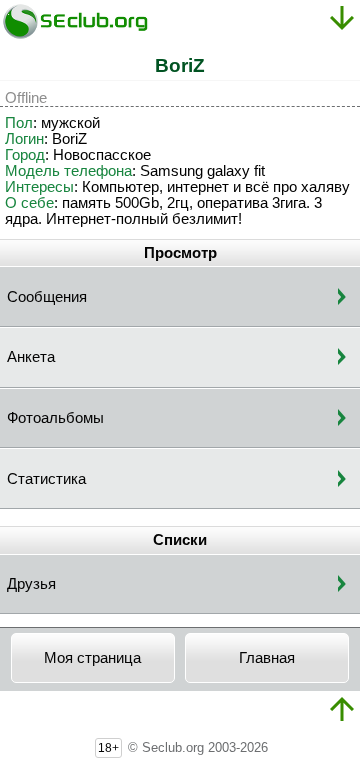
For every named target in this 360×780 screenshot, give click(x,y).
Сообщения (47, 297)
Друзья (31, 584)
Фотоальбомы (55, 418)
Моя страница (92, 658)
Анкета (31, 357)
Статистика (46, 479)
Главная (267, 658)
